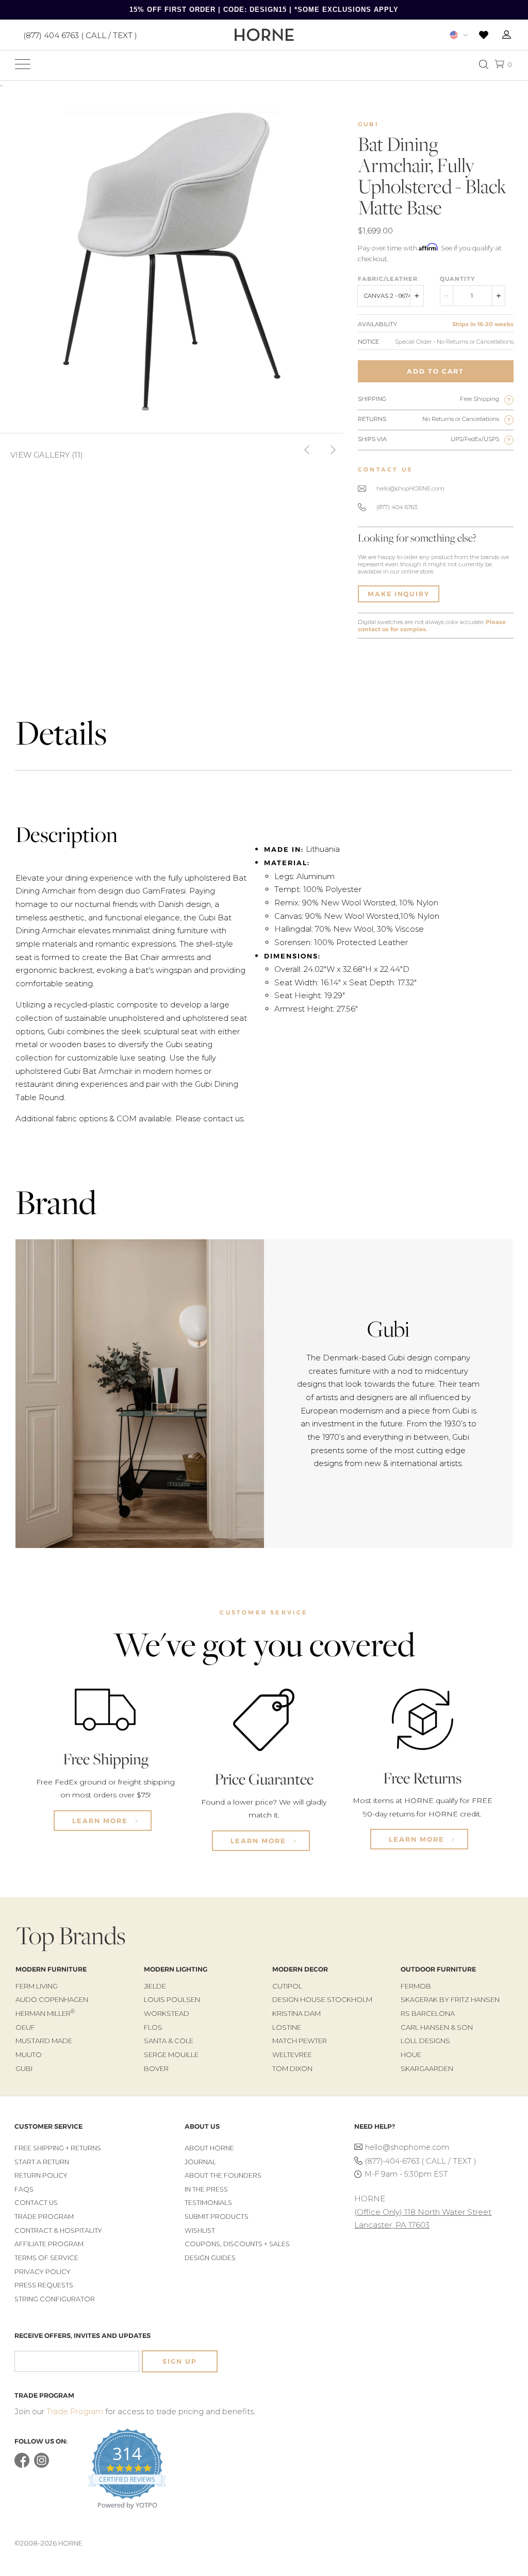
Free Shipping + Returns (58, 2148)
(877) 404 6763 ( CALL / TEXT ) (80, 35)
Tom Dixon (292, 2068)
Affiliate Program (49, 2244)
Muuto (29, 2055)
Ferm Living (37, 1986)
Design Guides (210, 2258)
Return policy (41, 2175)
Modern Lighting (176, 1969)
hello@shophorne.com (407, 2147)
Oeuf (25, 2027)
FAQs (24, 2189)
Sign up (179, 2361)
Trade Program (44, 2217)
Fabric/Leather (388, 279)
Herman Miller (45, 2013)
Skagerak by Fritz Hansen (450, 1999)
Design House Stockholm (322, 1999)
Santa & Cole (169, 2041)
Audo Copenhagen (52, 1999)
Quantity (457, 279)
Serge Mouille (171, 2055)
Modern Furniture (51, 1969)
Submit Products (217, 2217)
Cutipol (287, 1986)
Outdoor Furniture (438, 1969)
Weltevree (292, 2055)
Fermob (416, 1986)
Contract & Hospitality (58, 2230)
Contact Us (36, 2203)
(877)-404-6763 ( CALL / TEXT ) (420, 2161)
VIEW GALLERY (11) (47, 455)
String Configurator (55, 2299)
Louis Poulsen (172, 1999)
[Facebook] (22, 2465)
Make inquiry (399, 594)
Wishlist (200, 2230)
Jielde (155, 1986)
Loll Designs (425, 2041)
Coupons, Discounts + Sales (237, 2244)
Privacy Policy (43, 2272)
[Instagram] (42, 2465)
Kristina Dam (296, 2013)
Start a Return (42, 2162)
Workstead (167, 2013)
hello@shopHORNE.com (410, 489)
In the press (206, 2189)
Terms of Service (46, 2258)
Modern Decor (300, 1969)
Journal (200, 2162)
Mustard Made (44, 2041)
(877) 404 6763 (397, 507)
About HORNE (209, 2148)
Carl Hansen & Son (437, 2027)
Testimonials (208, 2203)
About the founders (223, 2175)
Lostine (287, 2027)
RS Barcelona (428, 2013)
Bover (156, 2068)
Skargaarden (427, 2068)
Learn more (101, 1821)
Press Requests (44, 2285)
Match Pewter (300, 2041)
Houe (411, 2055)
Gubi (368, 124)
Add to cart (435, 371)
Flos (153, 2027)
